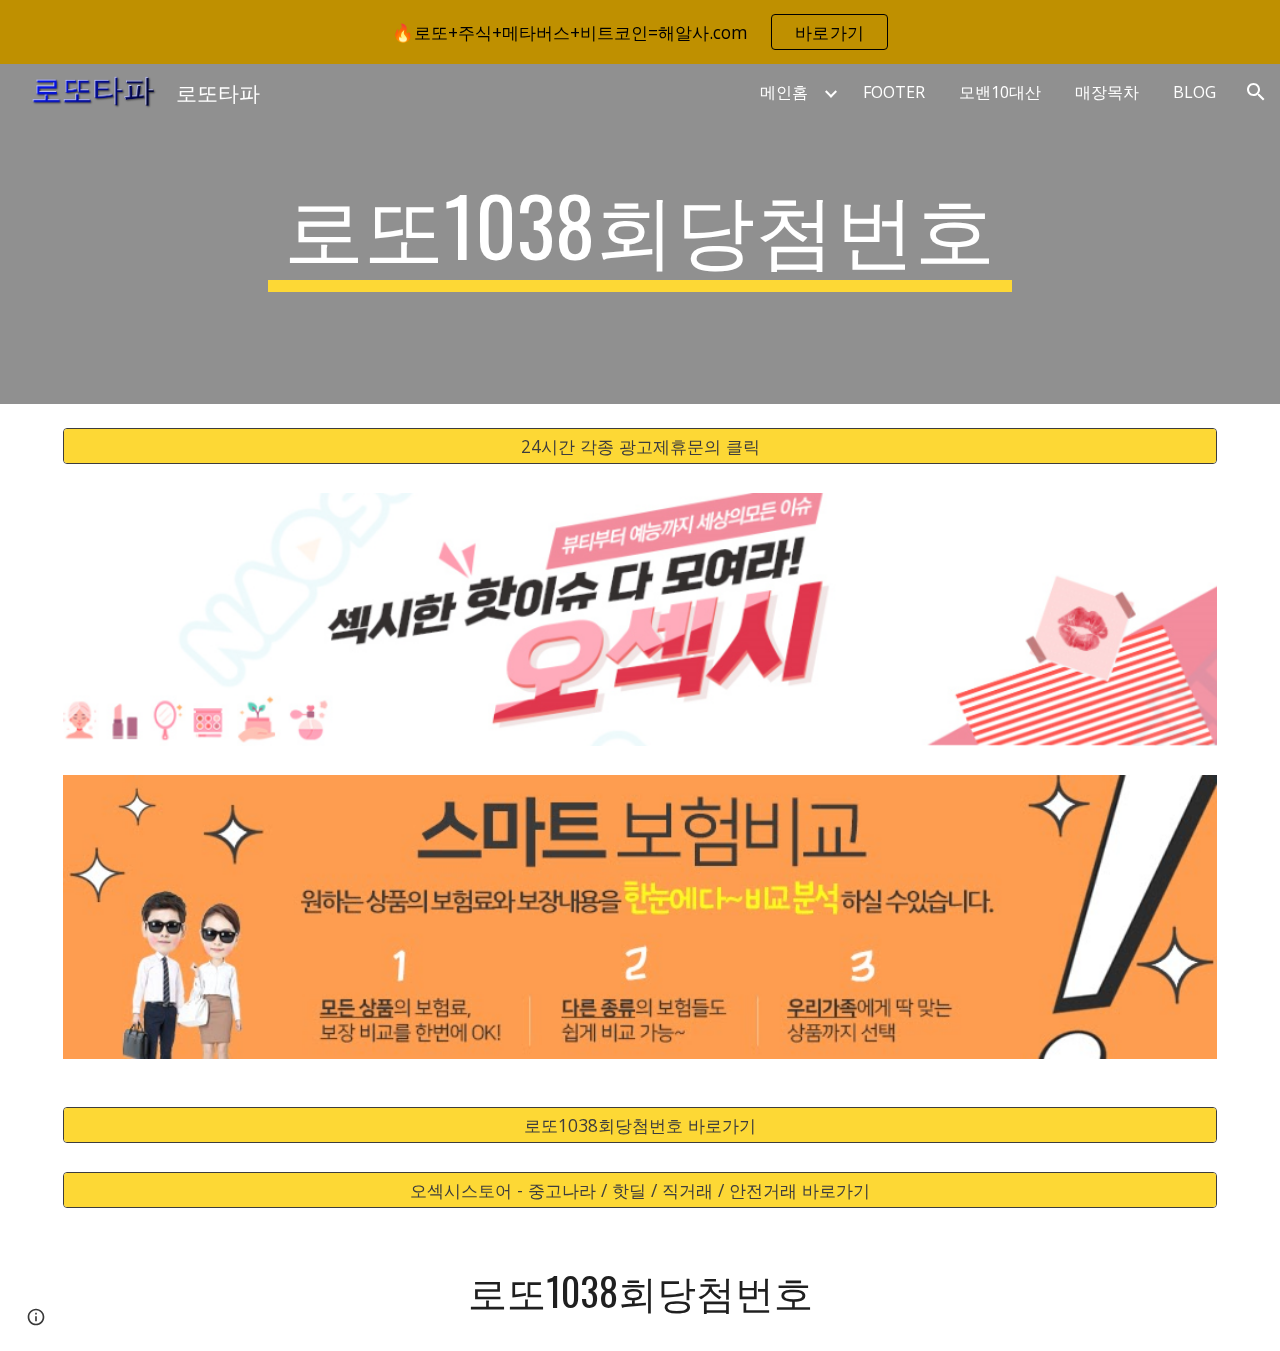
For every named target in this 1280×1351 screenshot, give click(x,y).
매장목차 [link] (1107, 92)
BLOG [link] (1194, 92)
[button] (1256, 92)
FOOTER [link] (894, 92)
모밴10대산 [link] (1000, 92)
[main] (640, 234)
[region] (640, 32)
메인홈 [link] (784, 92)
